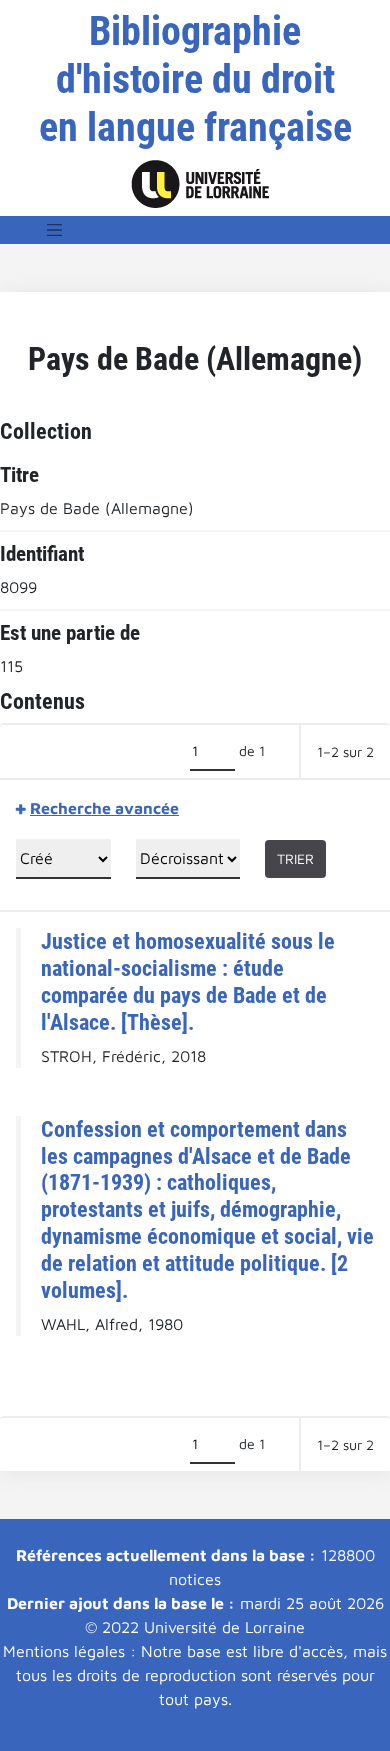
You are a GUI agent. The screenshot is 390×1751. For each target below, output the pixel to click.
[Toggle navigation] (55, 230)
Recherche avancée (104, 808)
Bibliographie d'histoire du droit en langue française (195, 79)
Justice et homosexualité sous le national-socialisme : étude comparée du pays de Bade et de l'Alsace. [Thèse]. (188, 981)
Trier (295, 858)
